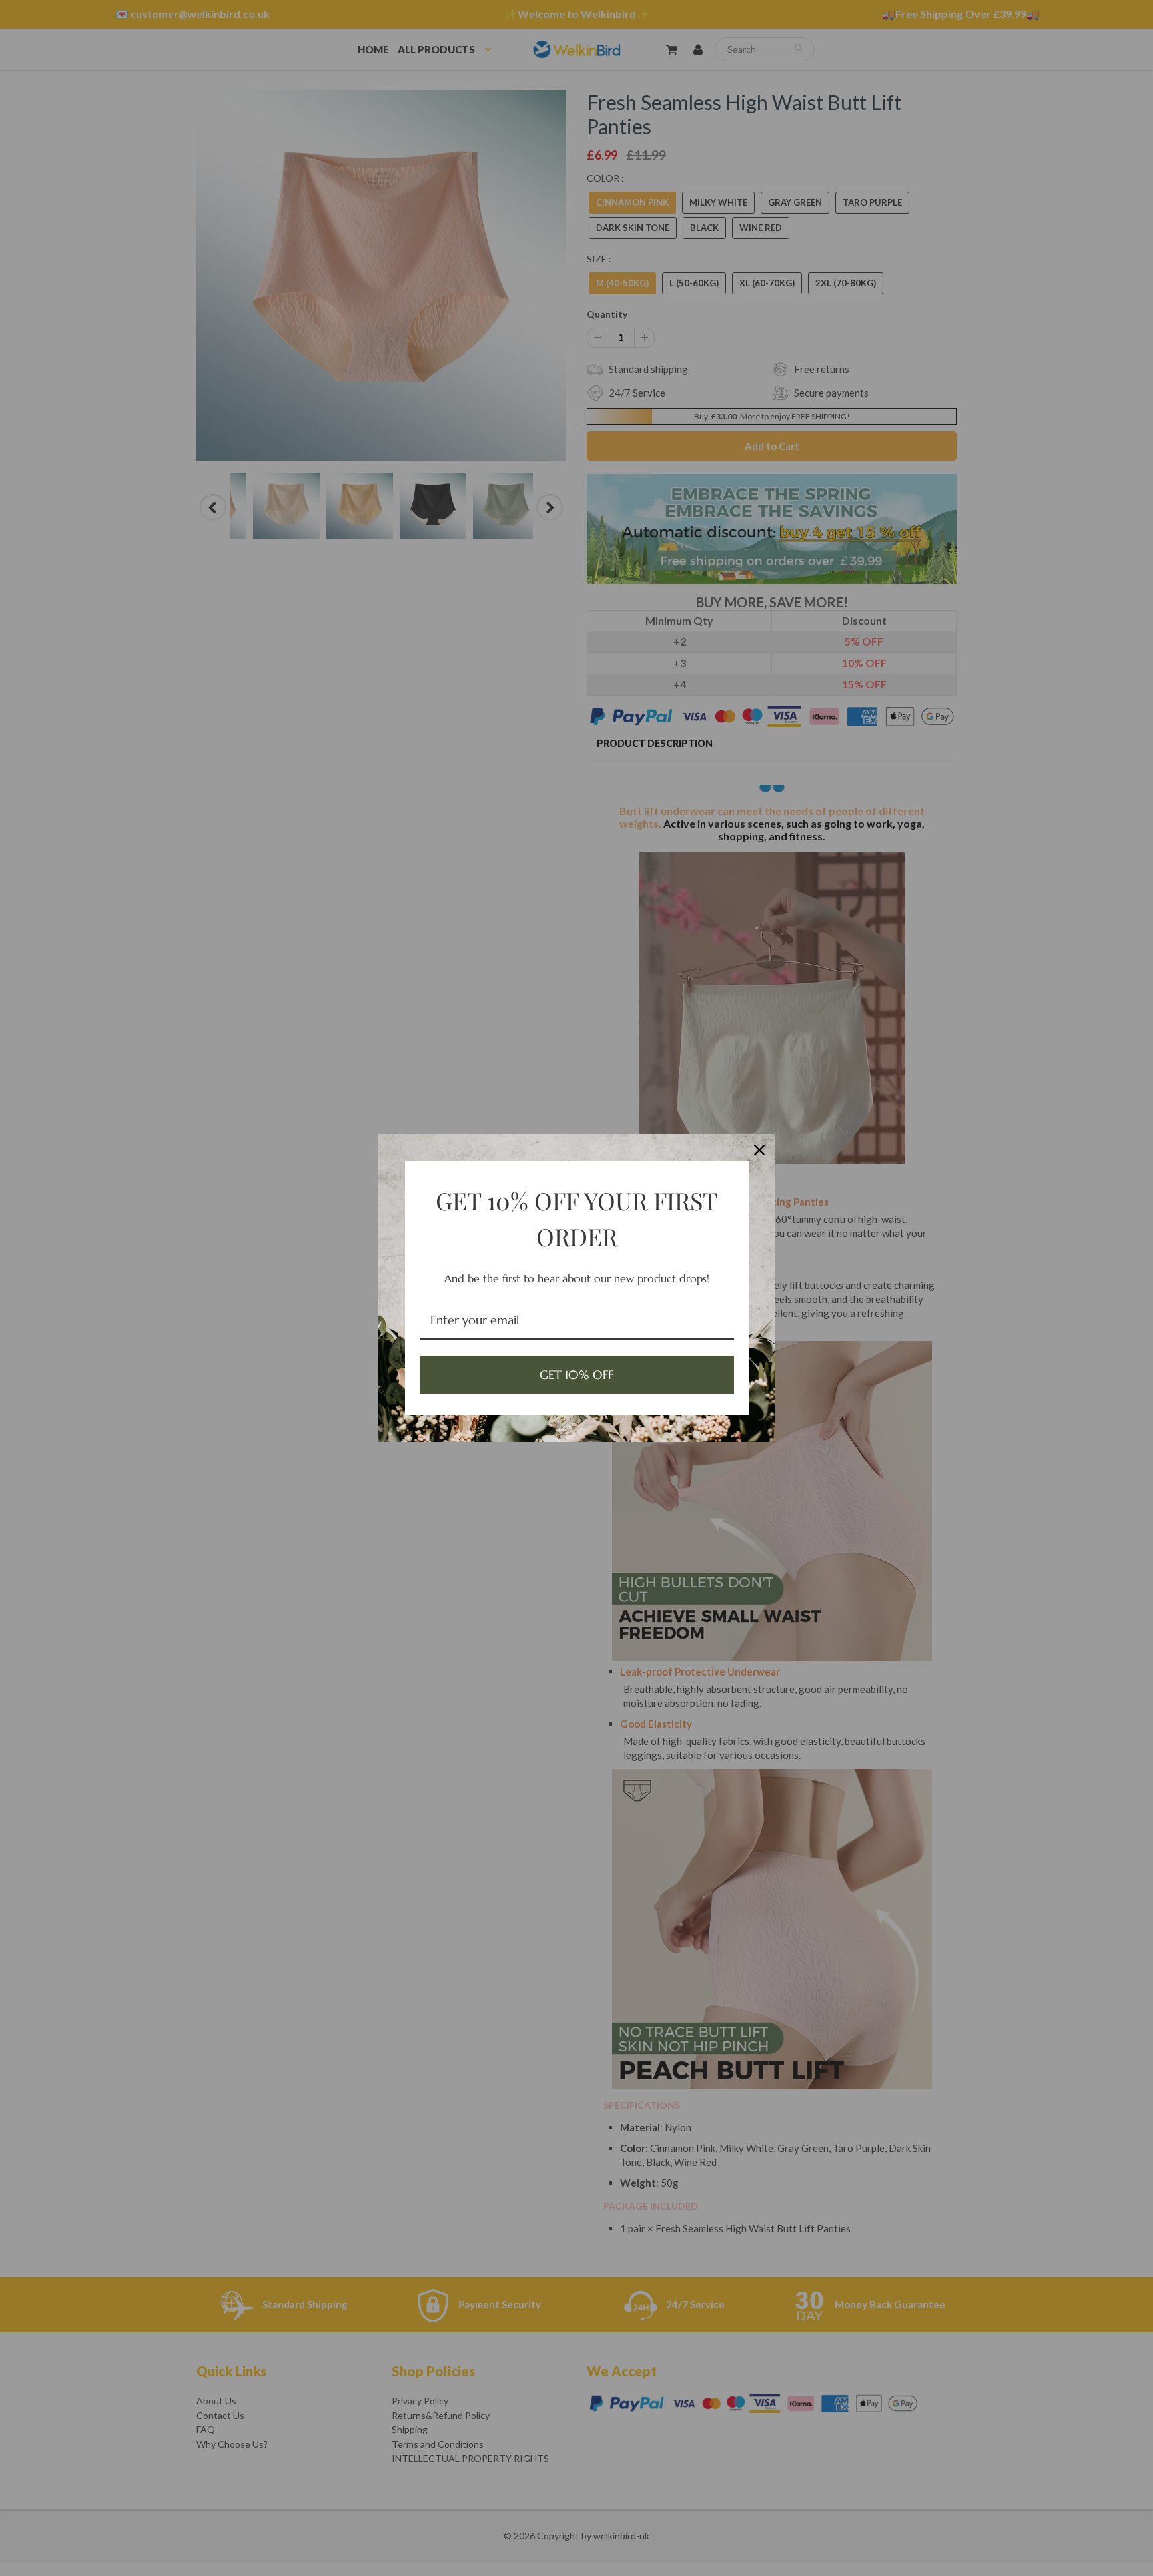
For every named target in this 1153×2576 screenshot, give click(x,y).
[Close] (759, 1150)
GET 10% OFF (576, 1375)
